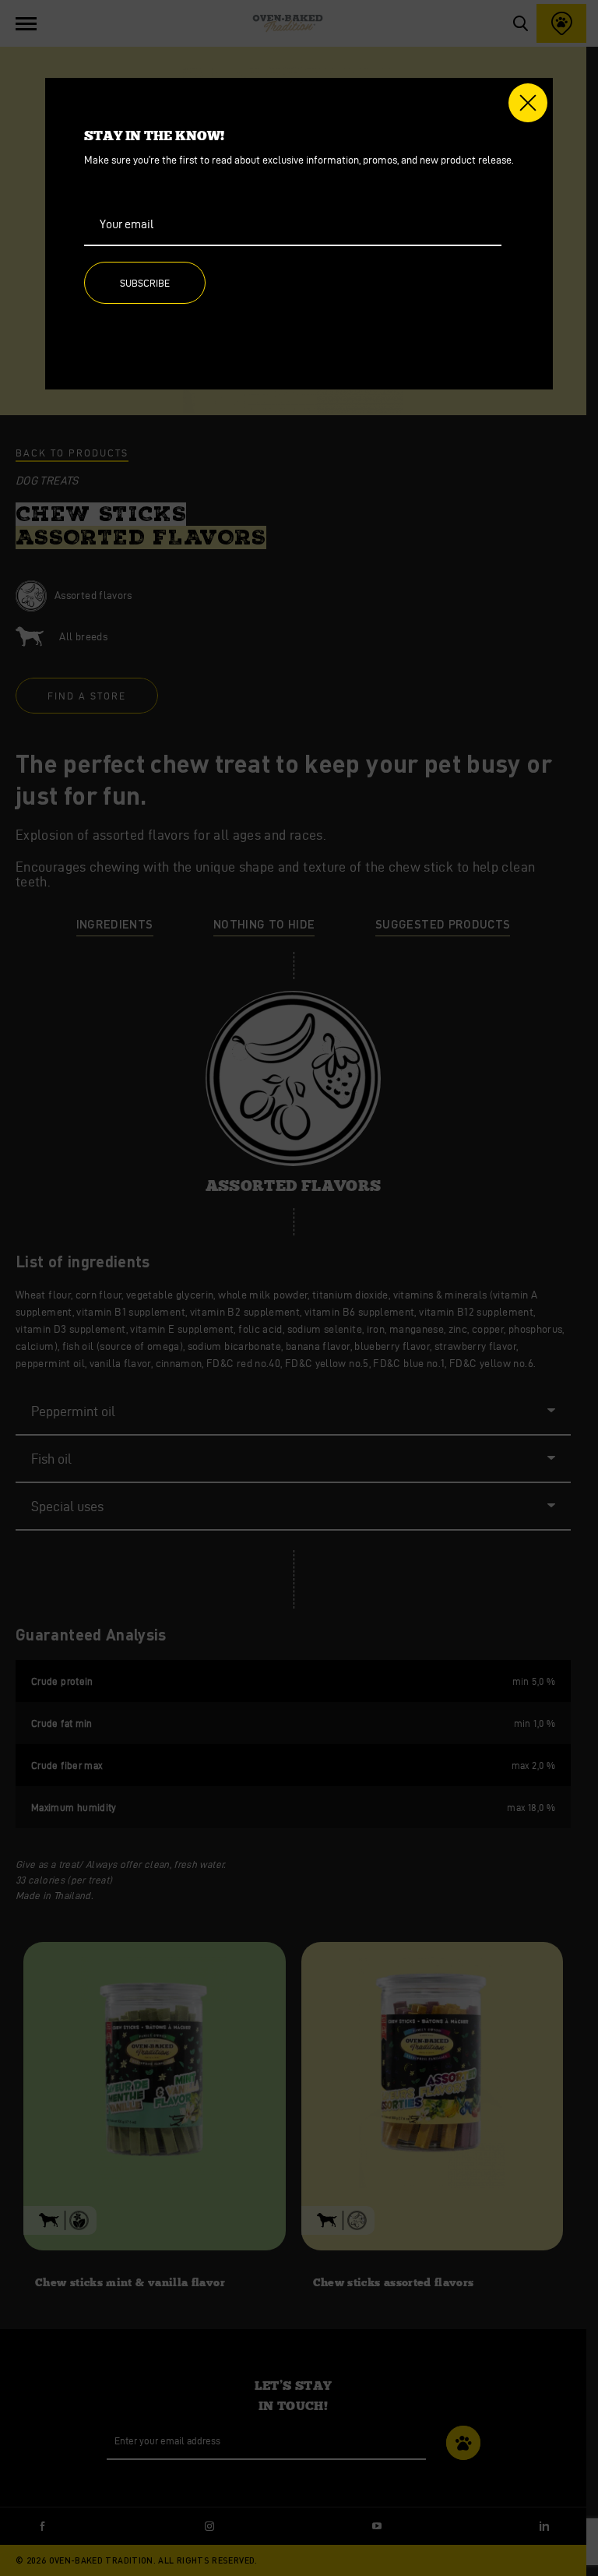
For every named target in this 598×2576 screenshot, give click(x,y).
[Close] (528, 103)
